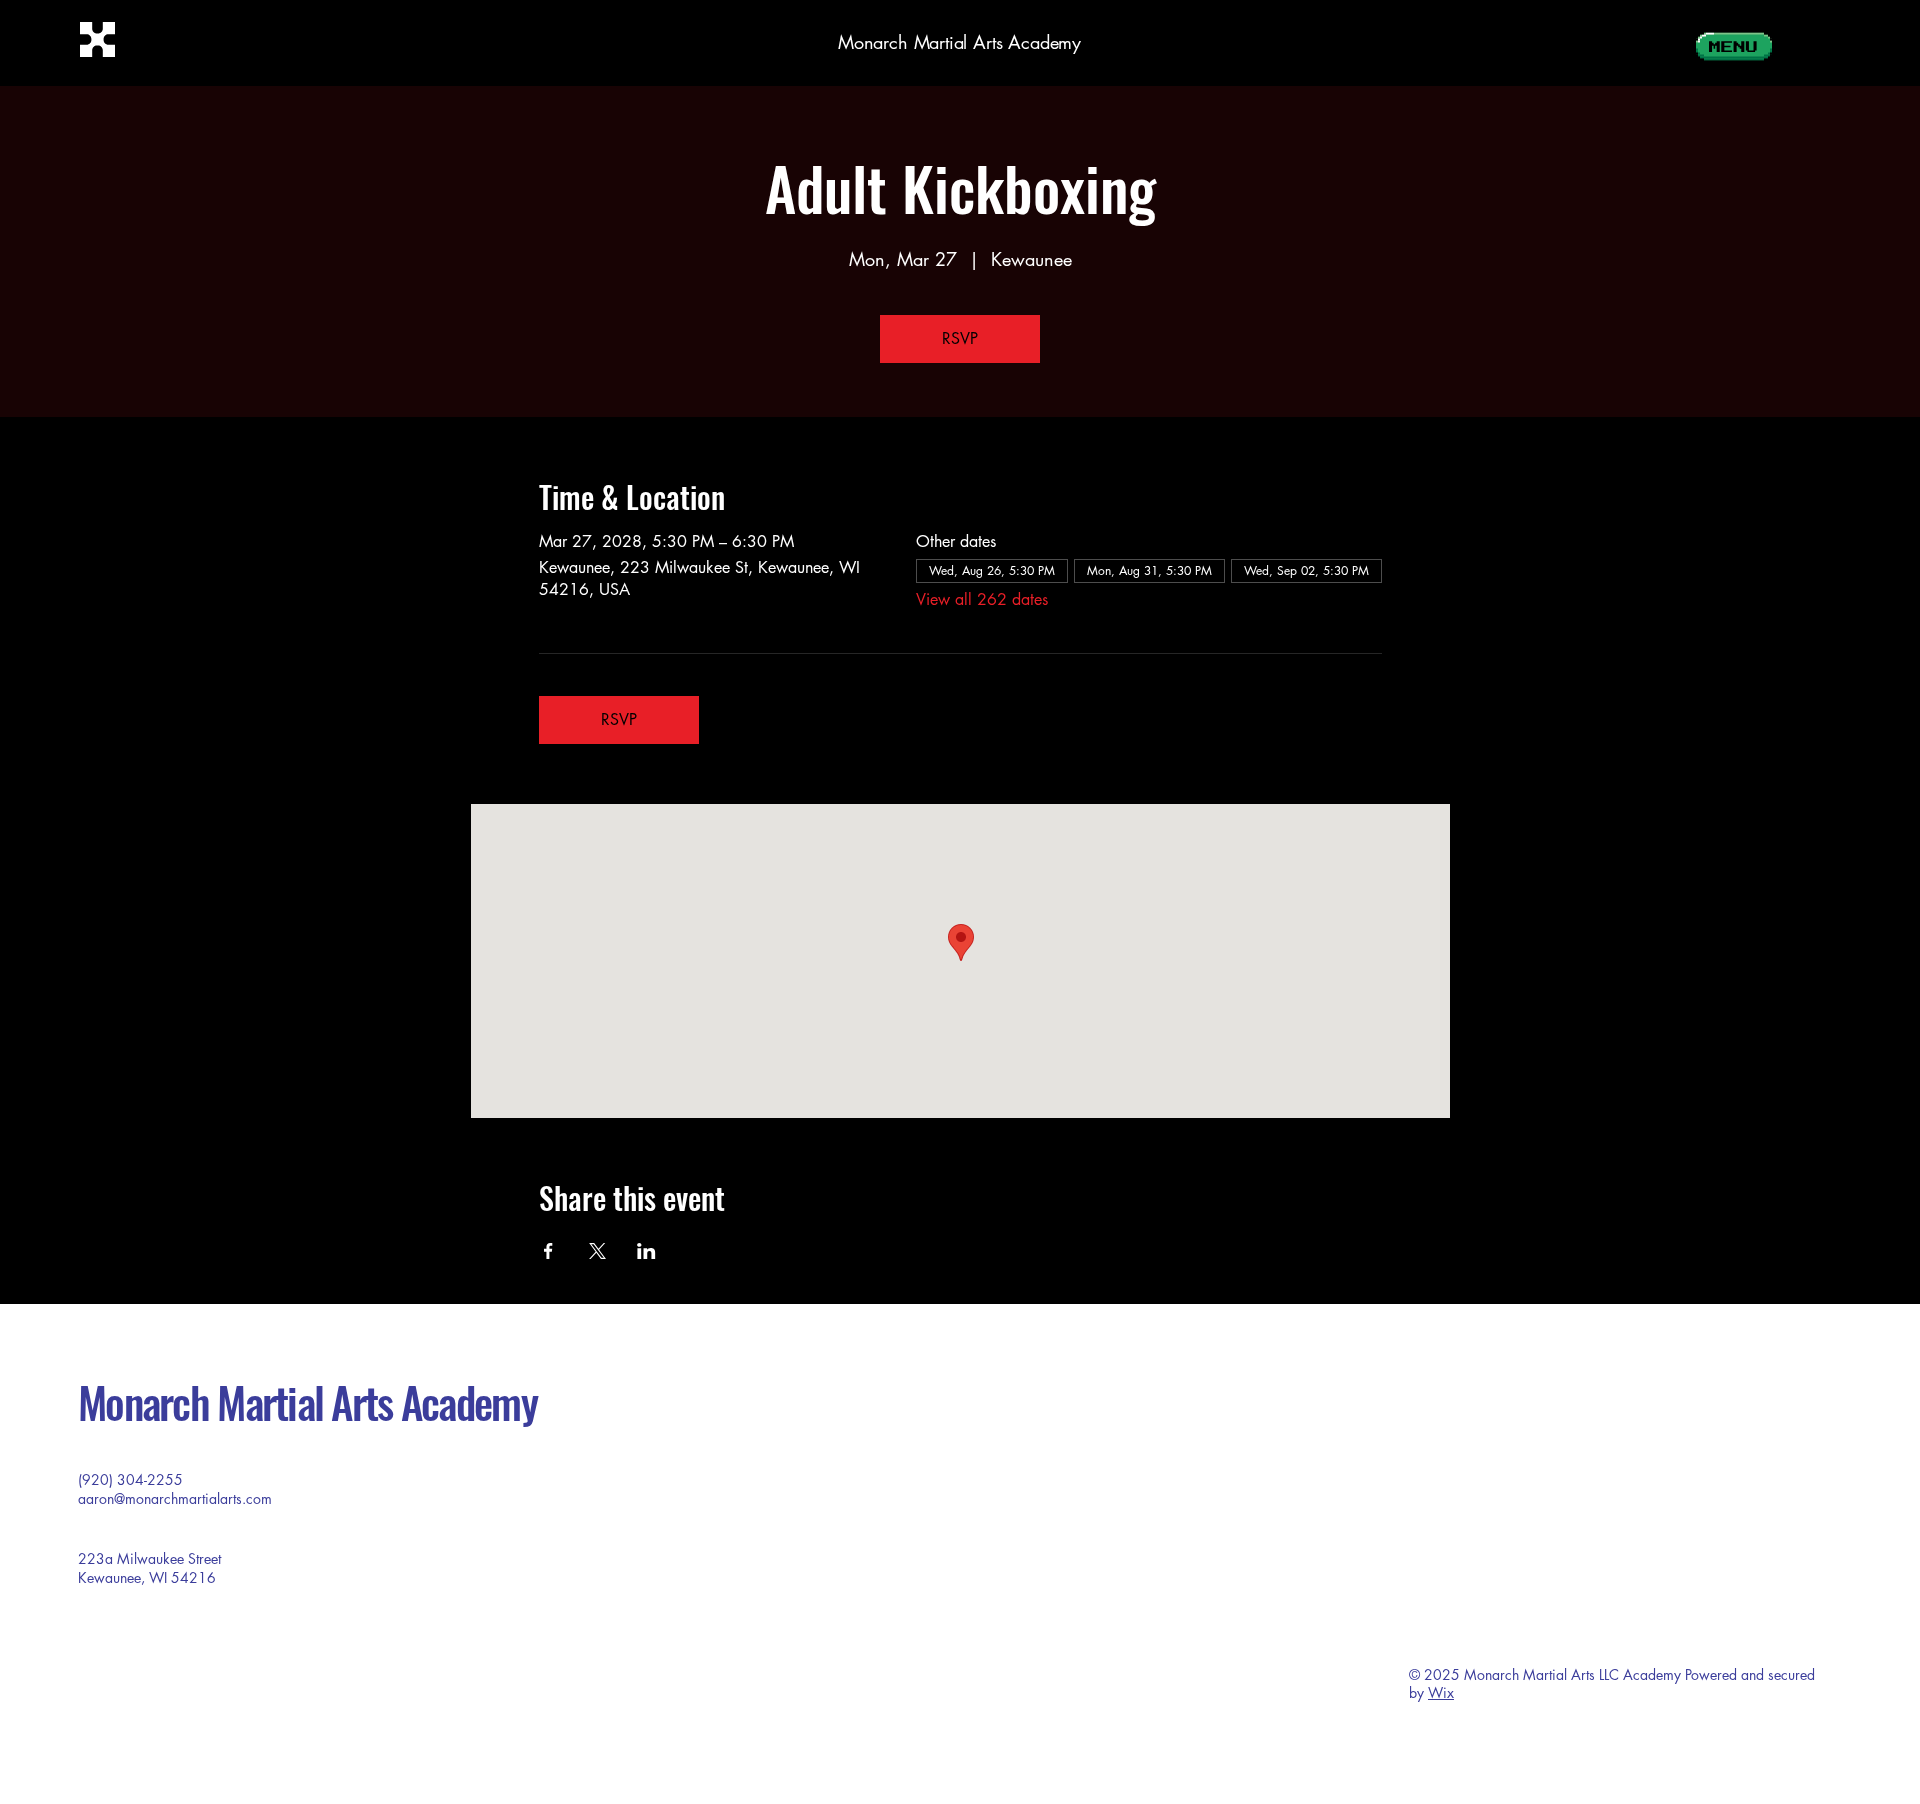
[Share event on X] (597, 1251)
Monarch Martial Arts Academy (959, 42)
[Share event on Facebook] (548, 1251)
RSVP (960, 338)
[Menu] (1732, 42)
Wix (1441, 1692)
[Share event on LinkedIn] (646, 1251)
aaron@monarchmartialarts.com (175, 1498)
